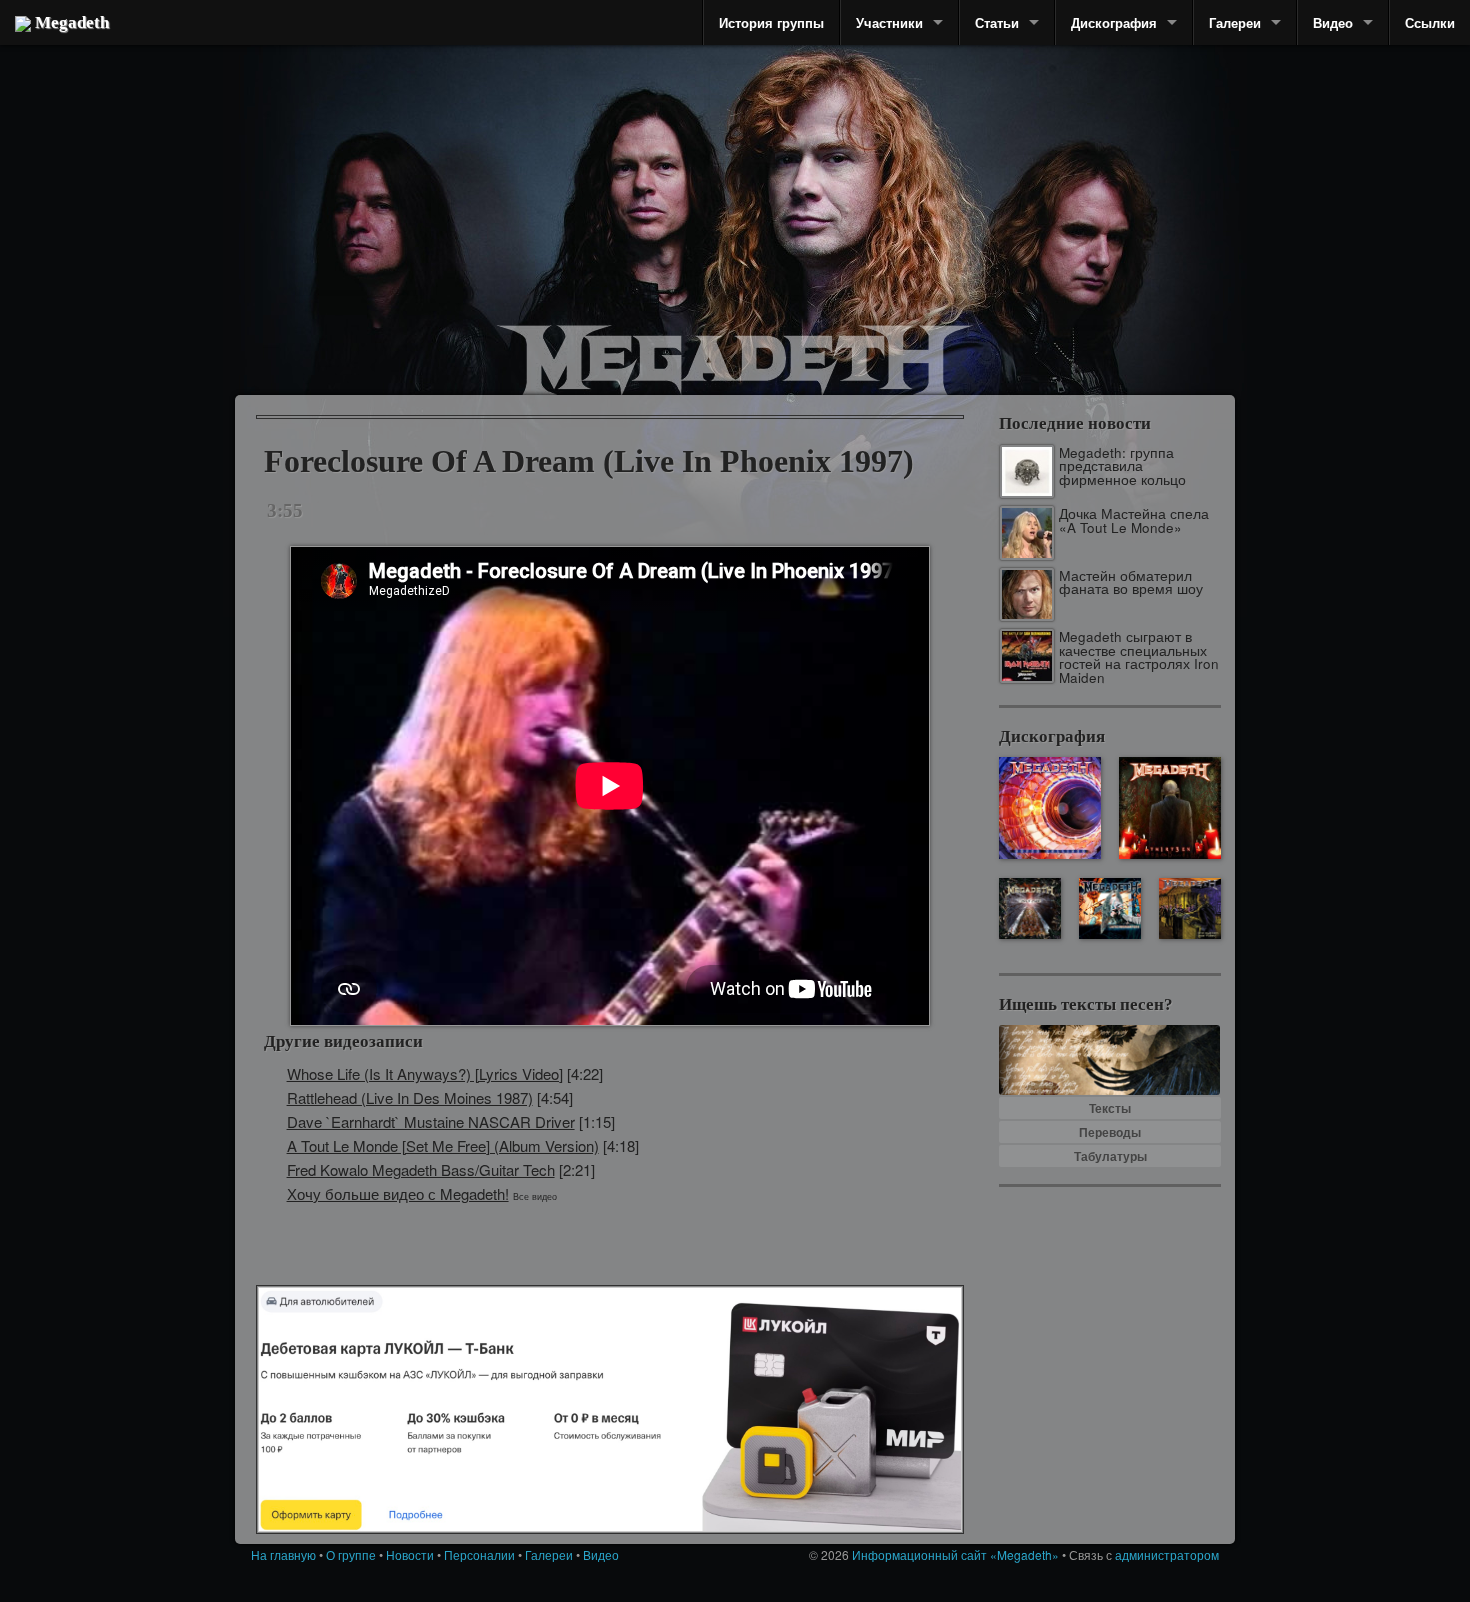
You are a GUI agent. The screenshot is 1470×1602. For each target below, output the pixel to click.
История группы (771, 22)
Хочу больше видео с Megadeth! (398, 1193)
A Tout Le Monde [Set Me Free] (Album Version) (443, 1145)
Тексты (1110, 1108)
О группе (351, 1554)
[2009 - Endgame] (1029, 908)
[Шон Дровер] (360, 215)
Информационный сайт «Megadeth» (955, 1554)
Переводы (1110, 1132)
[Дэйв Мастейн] (825, 180)
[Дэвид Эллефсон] (1077, 240)
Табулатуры (1110, 1156)
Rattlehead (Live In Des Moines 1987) (410, 1097)
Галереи (1235, 22)
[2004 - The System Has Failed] (1189, 908)
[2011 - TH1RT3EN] (1170, 808)
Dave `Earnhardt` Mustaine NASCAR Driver (431, 1121)
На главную (283, 1554)
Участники (889, 22)
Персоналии (479, 1554)
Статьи (997, 22)
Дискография (1114, 22)
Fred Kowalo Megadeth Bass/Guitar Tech (421, 1169)
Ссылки (1430, 22)
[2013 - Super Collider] (1050, 808)
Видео (1333, 22)
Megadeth (70, 22)
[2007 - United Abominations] (1109, 908)
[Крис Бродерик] (647, 185)
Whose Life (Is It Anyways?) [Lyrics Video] (425, 1073)
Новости (410, 1554)
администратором (1167, 1554)
